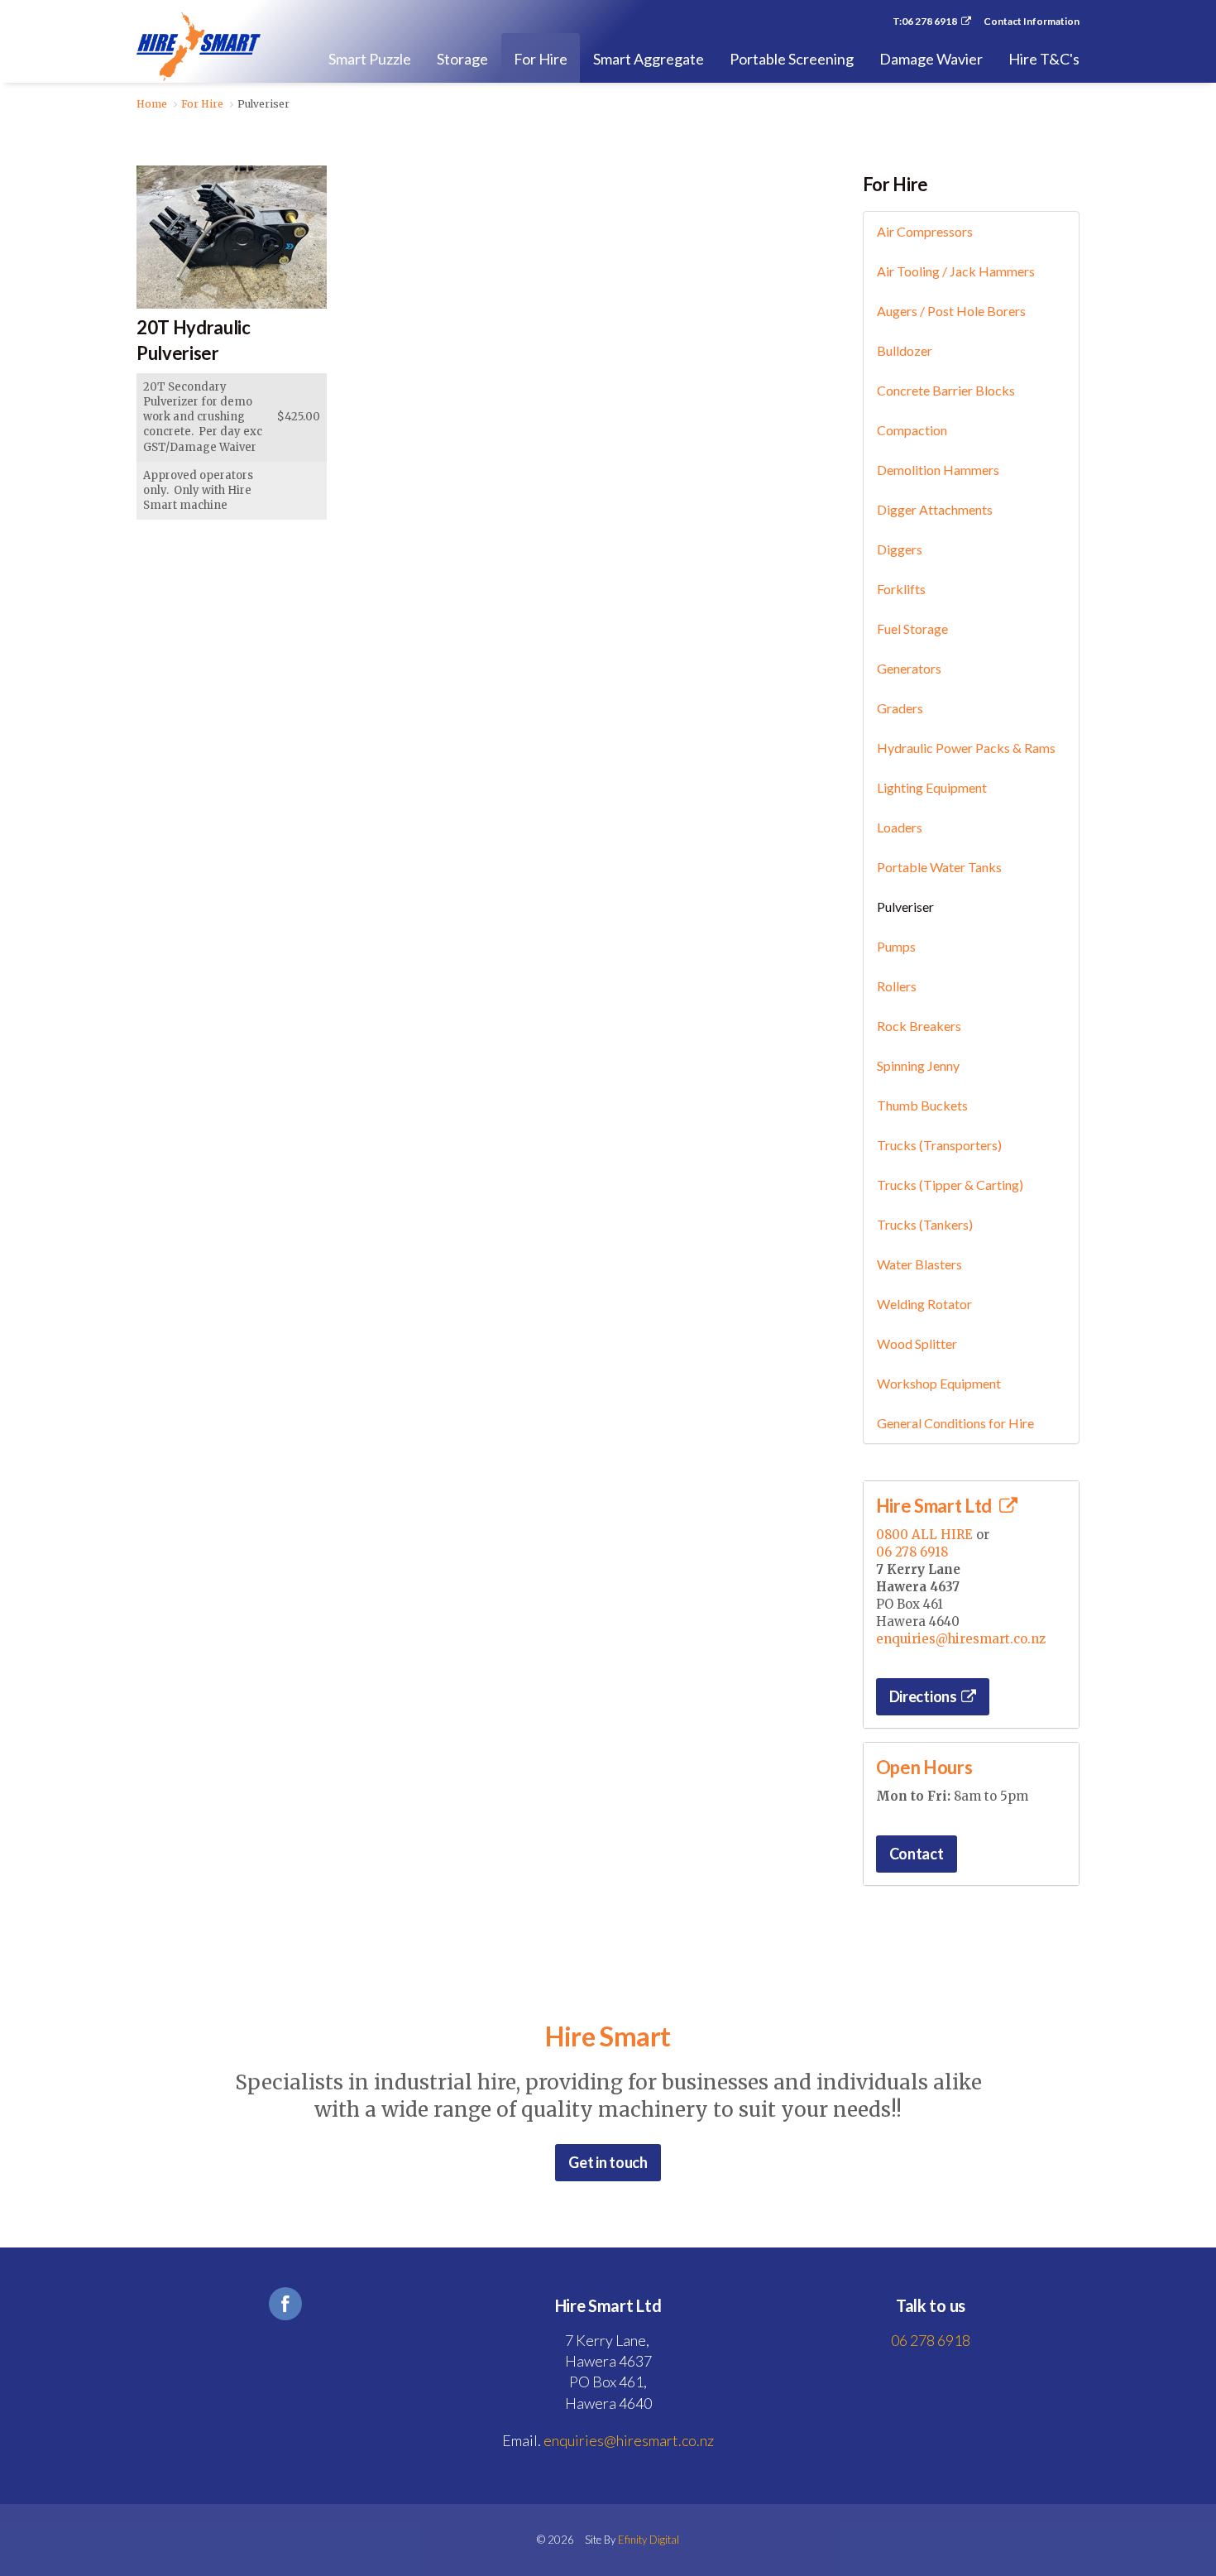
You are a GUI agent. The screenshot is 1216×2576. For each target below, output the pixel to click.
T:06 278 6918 (925, 22)
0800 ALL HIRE (924, 1535)
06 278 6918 (912, 1552)
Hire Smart (199, 47)
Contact (917, 1854)
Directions (923, 1696)
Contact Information (1032, 22)
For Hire (895, 184)
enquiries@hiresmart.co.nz (961, 1639)
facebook (285, 2304)
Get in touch (608, 2162)
